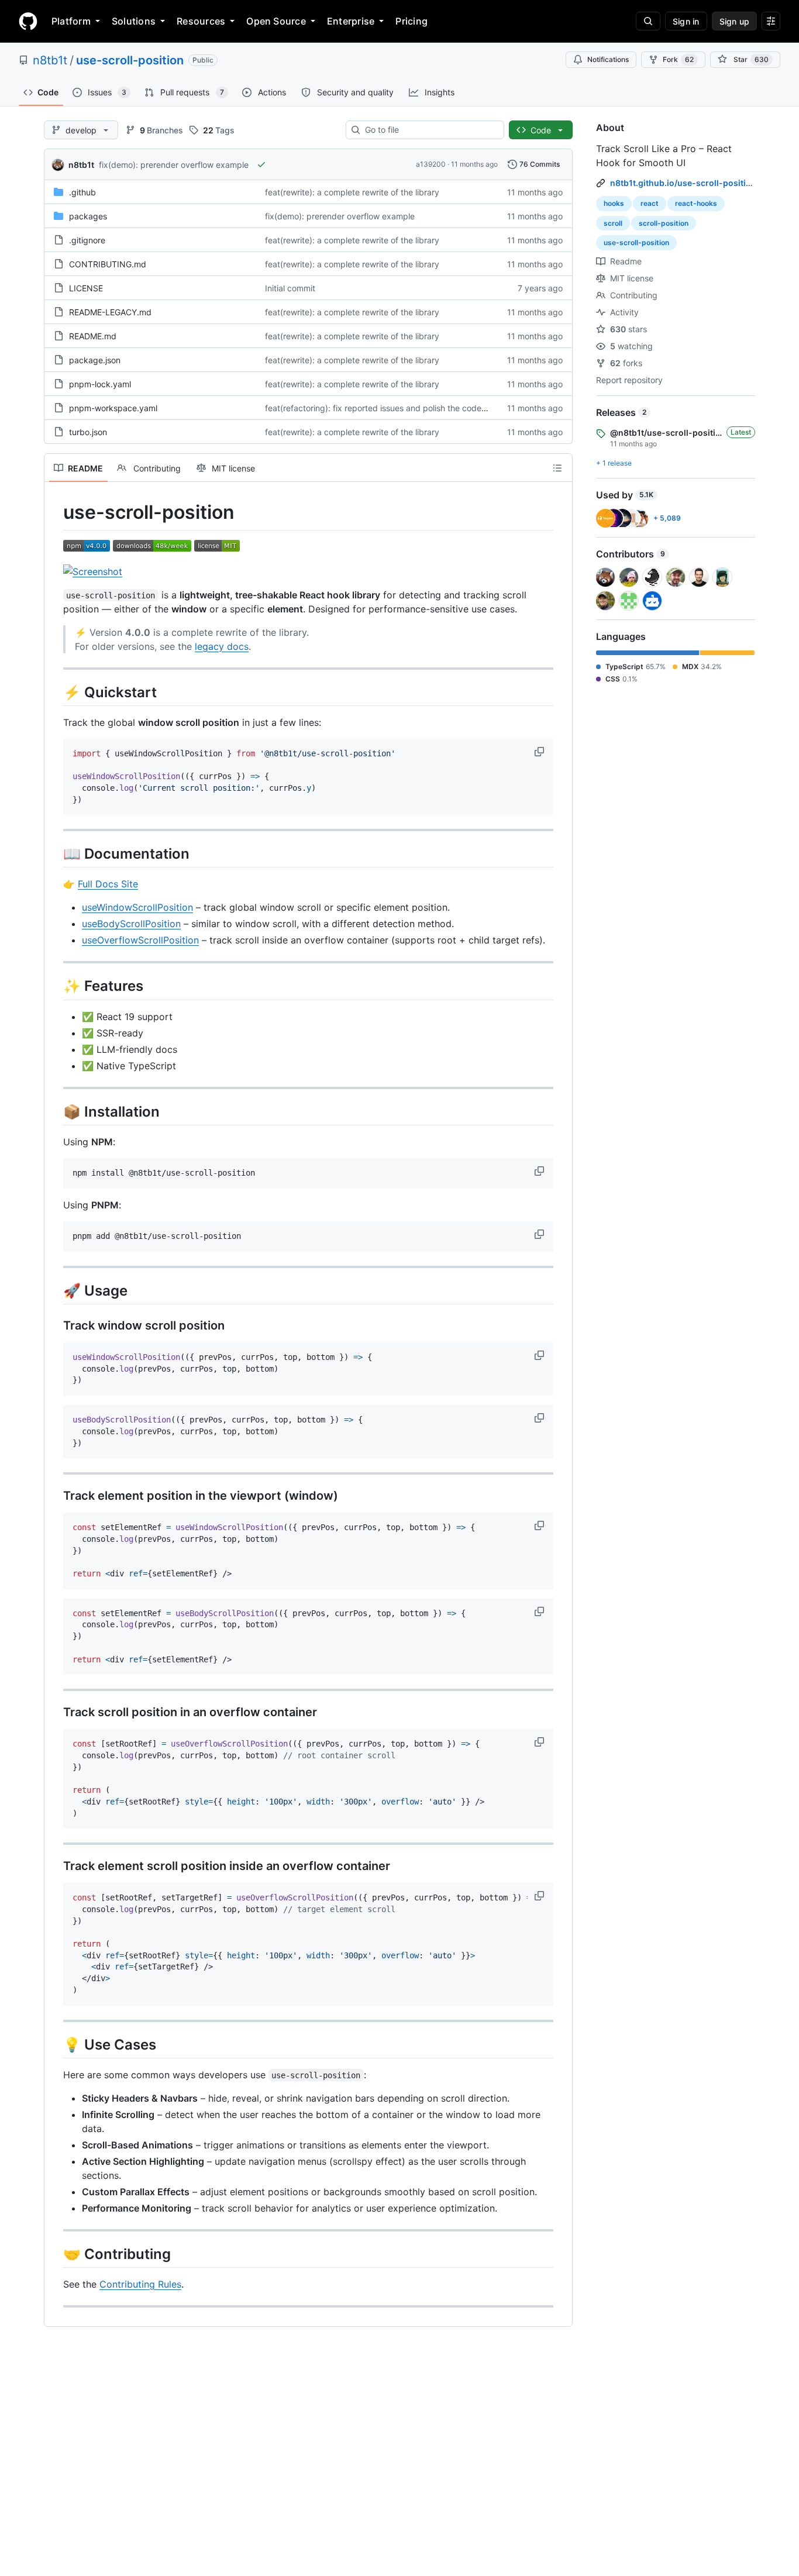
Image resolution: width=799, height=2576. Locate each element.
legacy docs (222, 646)
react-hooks (696, 203)
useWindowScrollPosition (137, 907)
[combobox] (430, 130)
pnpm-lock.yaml (100, 384)
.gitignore (87, 240)
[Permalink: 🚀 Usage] (55, 1290)
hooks (614, 203)
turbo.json (88, 432)
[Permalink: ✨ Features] (55, 986)
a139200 (431, 164)
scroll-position (664, 223)
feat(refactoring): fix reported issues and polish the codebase (383, 408)
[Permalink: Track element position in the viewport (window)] (55, 1496)
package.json (95, 360)
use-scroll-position (130, 60)
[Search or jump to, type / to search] (648, 21)
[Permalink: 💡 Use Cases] (55, 2044)
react (650, 203)
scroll (613, 223)
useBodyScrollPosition (131, 924)
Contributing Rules (140, 2284)
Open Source (276, 21)
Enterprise (351, 21)
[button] (540, 752)
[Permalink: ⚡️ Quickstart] (55, 692)
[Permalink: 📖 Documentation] (55, 854)
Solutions (134, 21)
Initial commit (290, 288)
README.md (93, 336)
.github (82, 192)
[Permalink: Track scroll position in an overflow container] (55, 1713)
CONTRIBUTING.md (108, 264)
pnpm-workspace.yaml (113, 408)
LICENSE (86, 288)
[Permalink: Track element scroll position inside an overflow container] (55, 1866)
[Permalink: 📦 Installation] (55, 1111)
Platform (71, 21)
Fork (678, 59)
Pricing (411, 21)
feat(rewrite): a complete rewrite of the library (352, 192)
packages (88, 216)
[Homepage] (28, 21)
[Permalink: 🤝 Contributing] (55, 2254)
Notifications (608, 59)
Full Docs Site (108, 884)
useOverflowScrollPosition (140, 940)
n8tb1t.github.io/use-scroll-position (683, 183)
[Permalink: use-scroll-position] (55, 512)
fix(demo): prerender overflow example (174, 165)
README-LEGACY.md (110, 312)
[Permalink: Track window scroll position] (55, 1326)
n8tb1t (50, 60)
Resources (201, 21)
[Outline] (557, 468)
